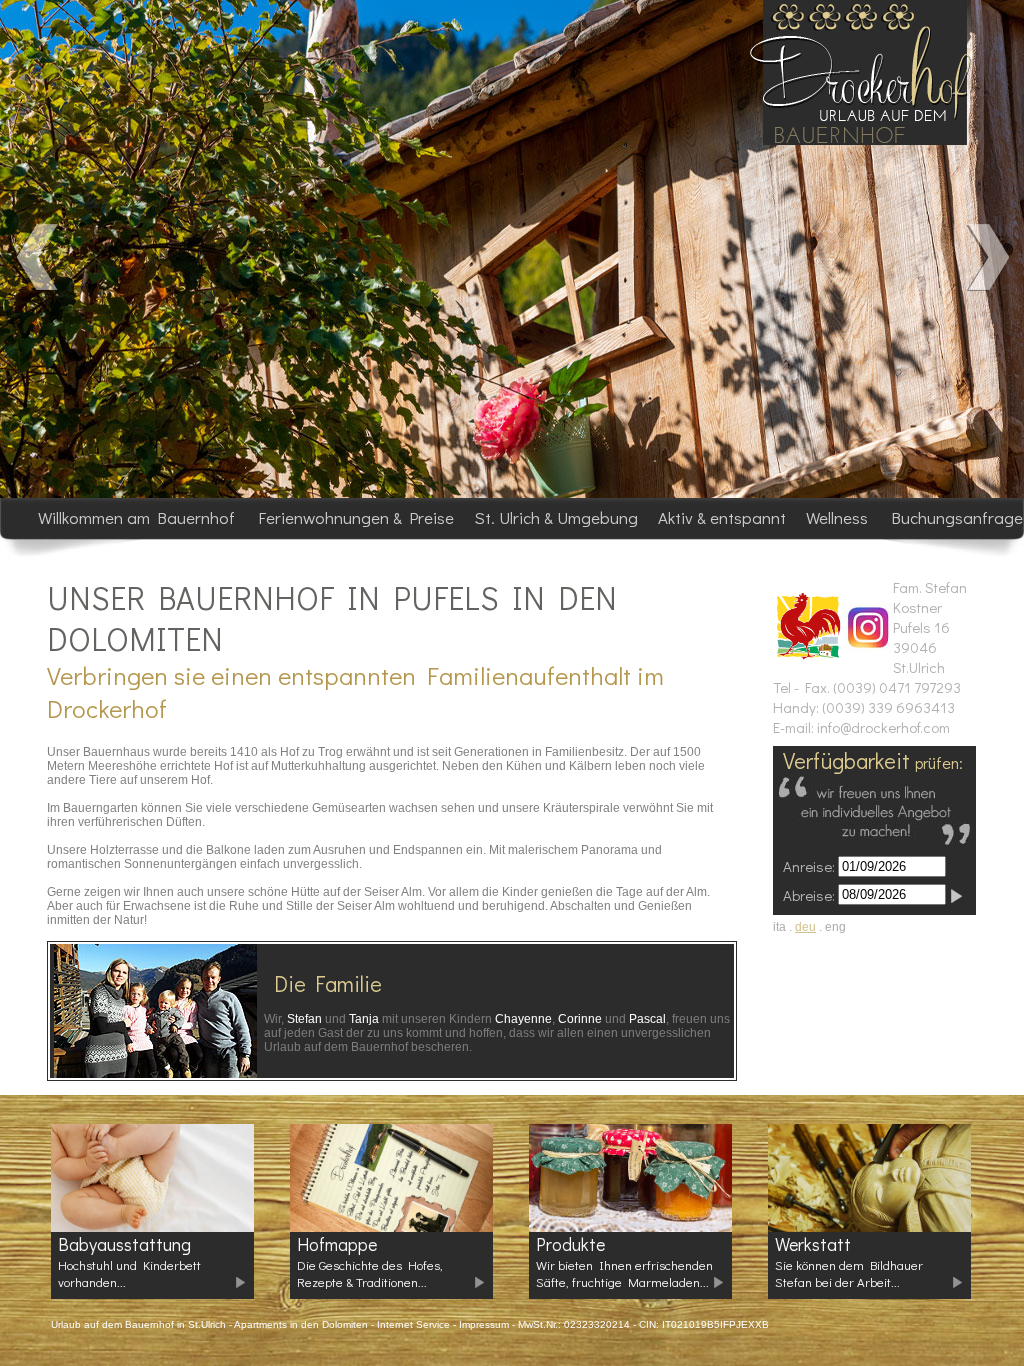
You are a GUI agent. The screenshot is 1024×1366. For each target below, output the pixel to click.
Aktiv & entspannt (724, 517)
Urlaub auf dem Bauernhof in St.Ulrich (138, 1324)
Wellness (839, 517)
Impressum (484, 1324)
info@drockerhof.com (883, 727)
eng (835, 927)
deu (805, 927)
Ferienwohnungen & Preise (356, 517)
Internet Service (413, 1324)
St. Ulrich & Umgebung (558, 517)
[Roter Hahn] (808, 656)
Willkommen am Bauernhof (138, 517)
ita (779, 927)
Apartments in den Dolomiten (301, 1324)
